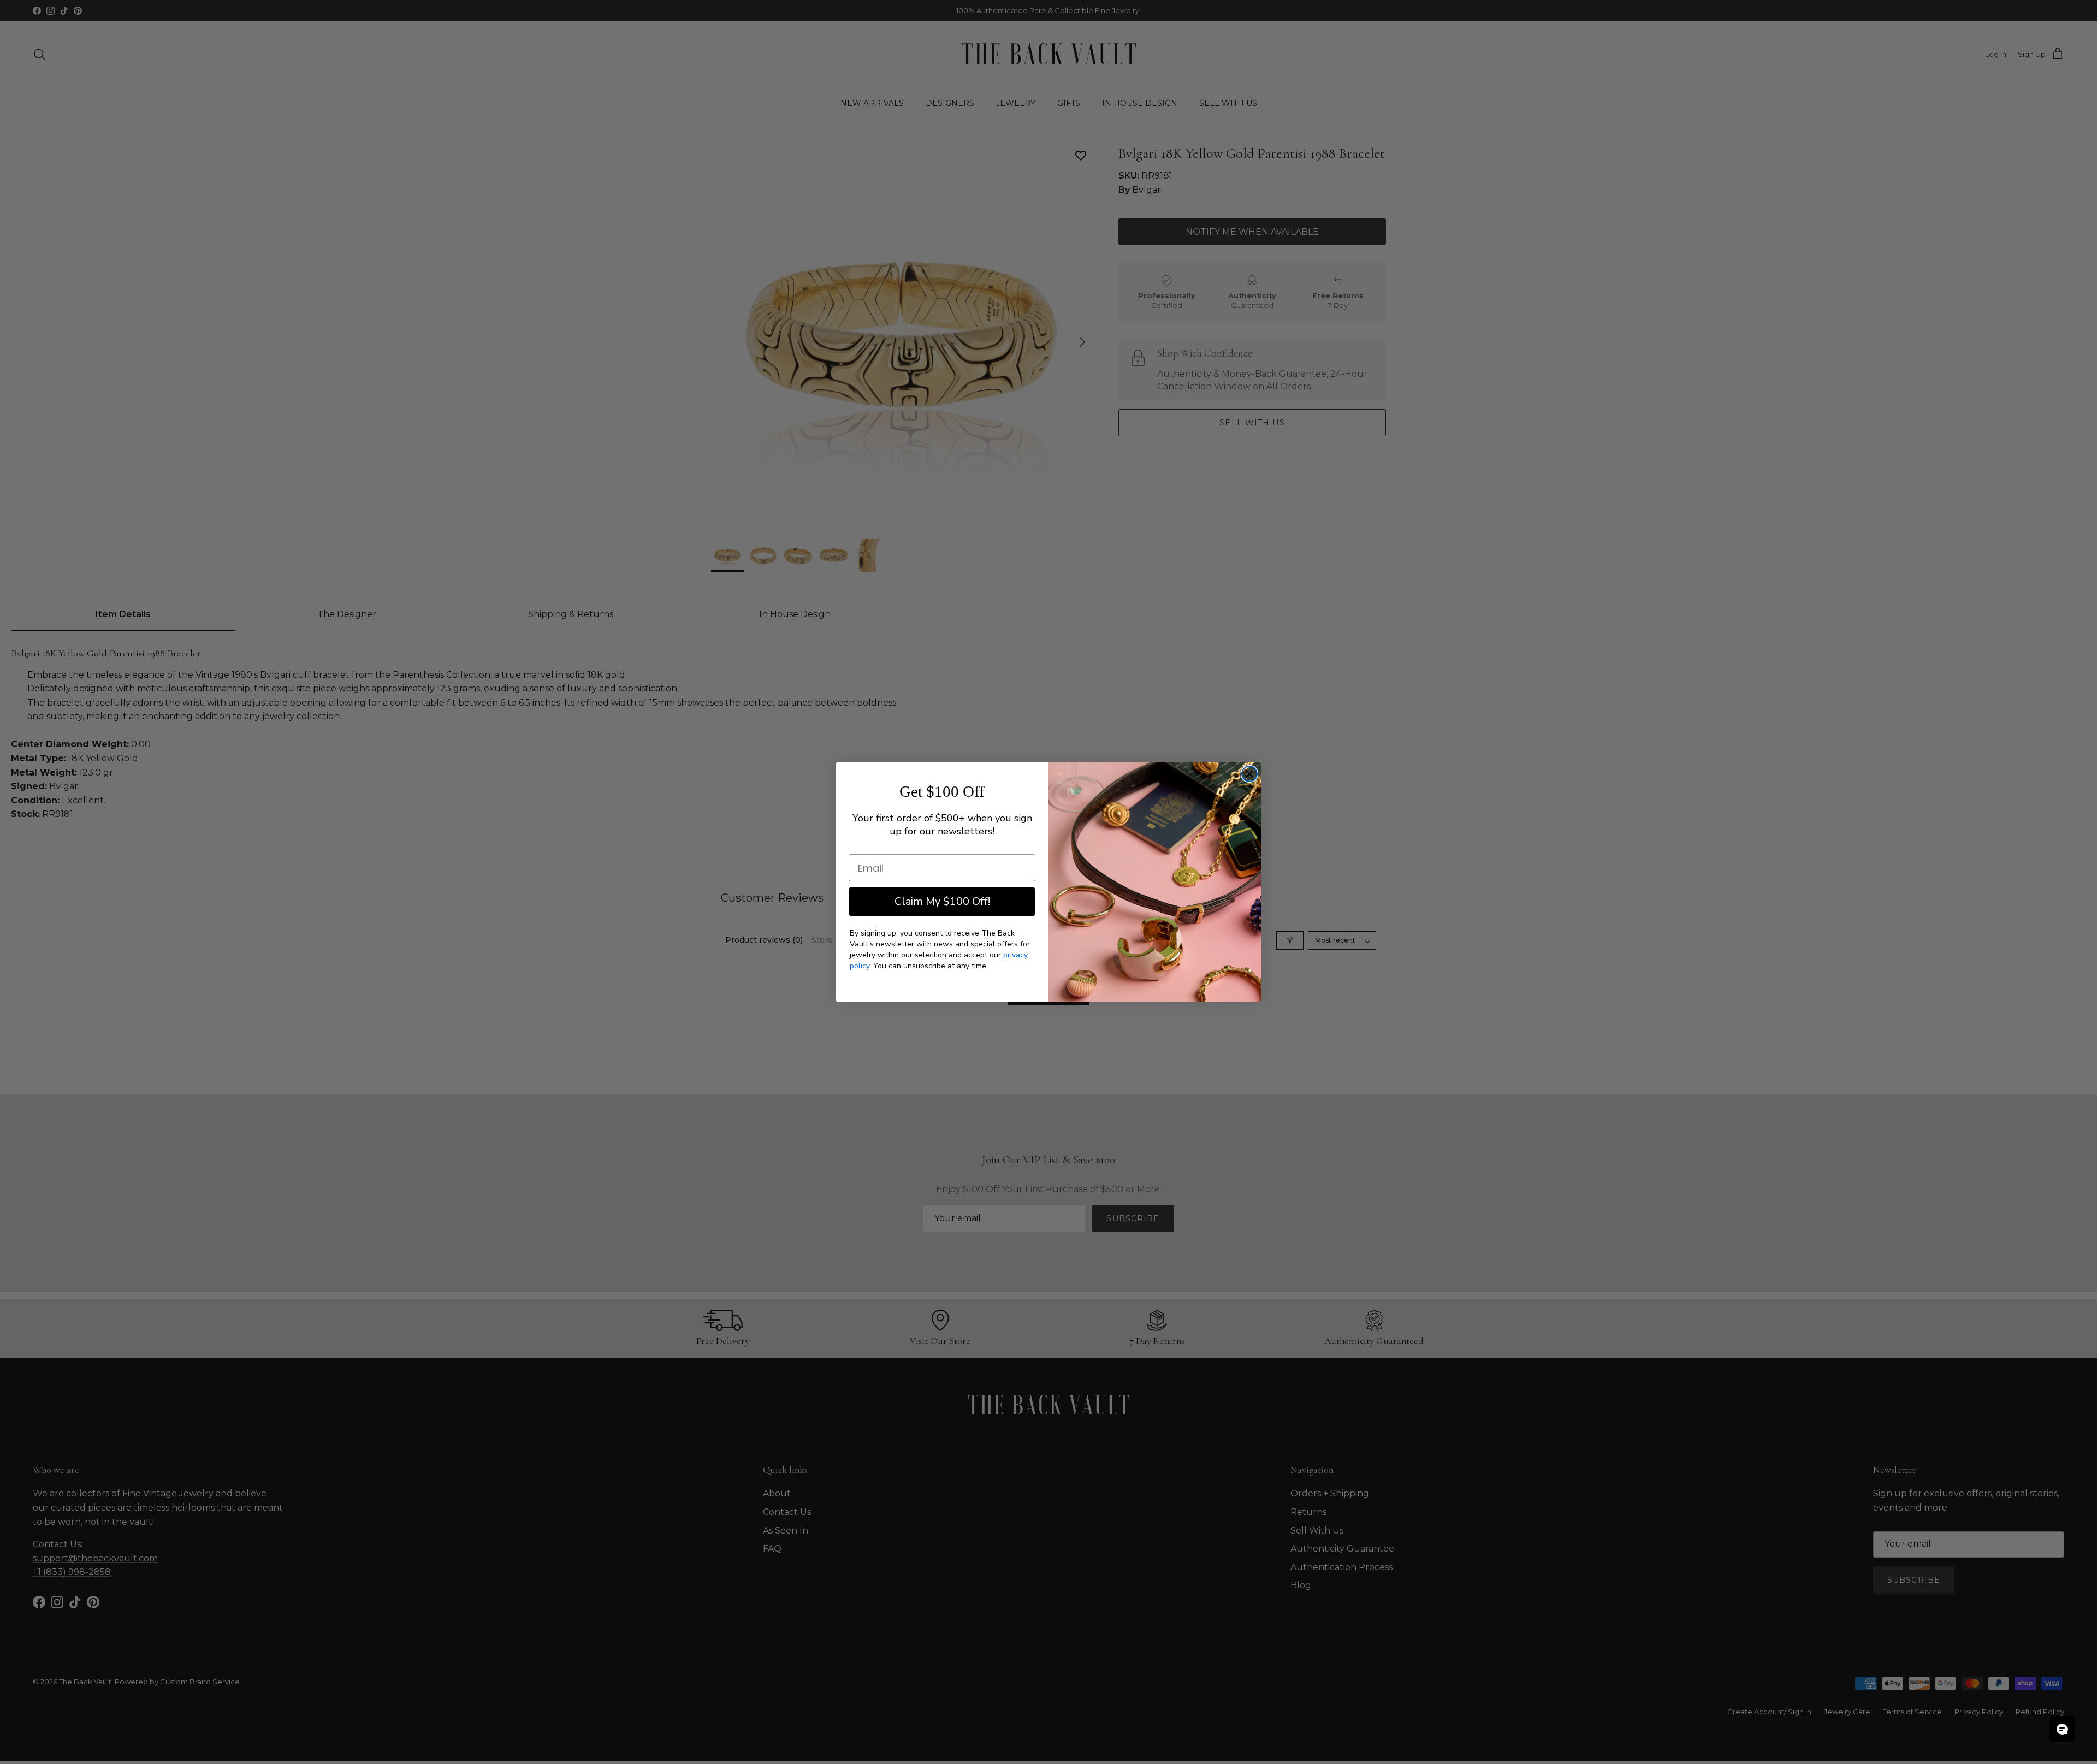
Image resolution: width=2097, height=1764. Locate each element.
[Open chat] (2062, 1729)
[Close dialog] (1249, 774)
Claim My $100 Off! (942, 901)
